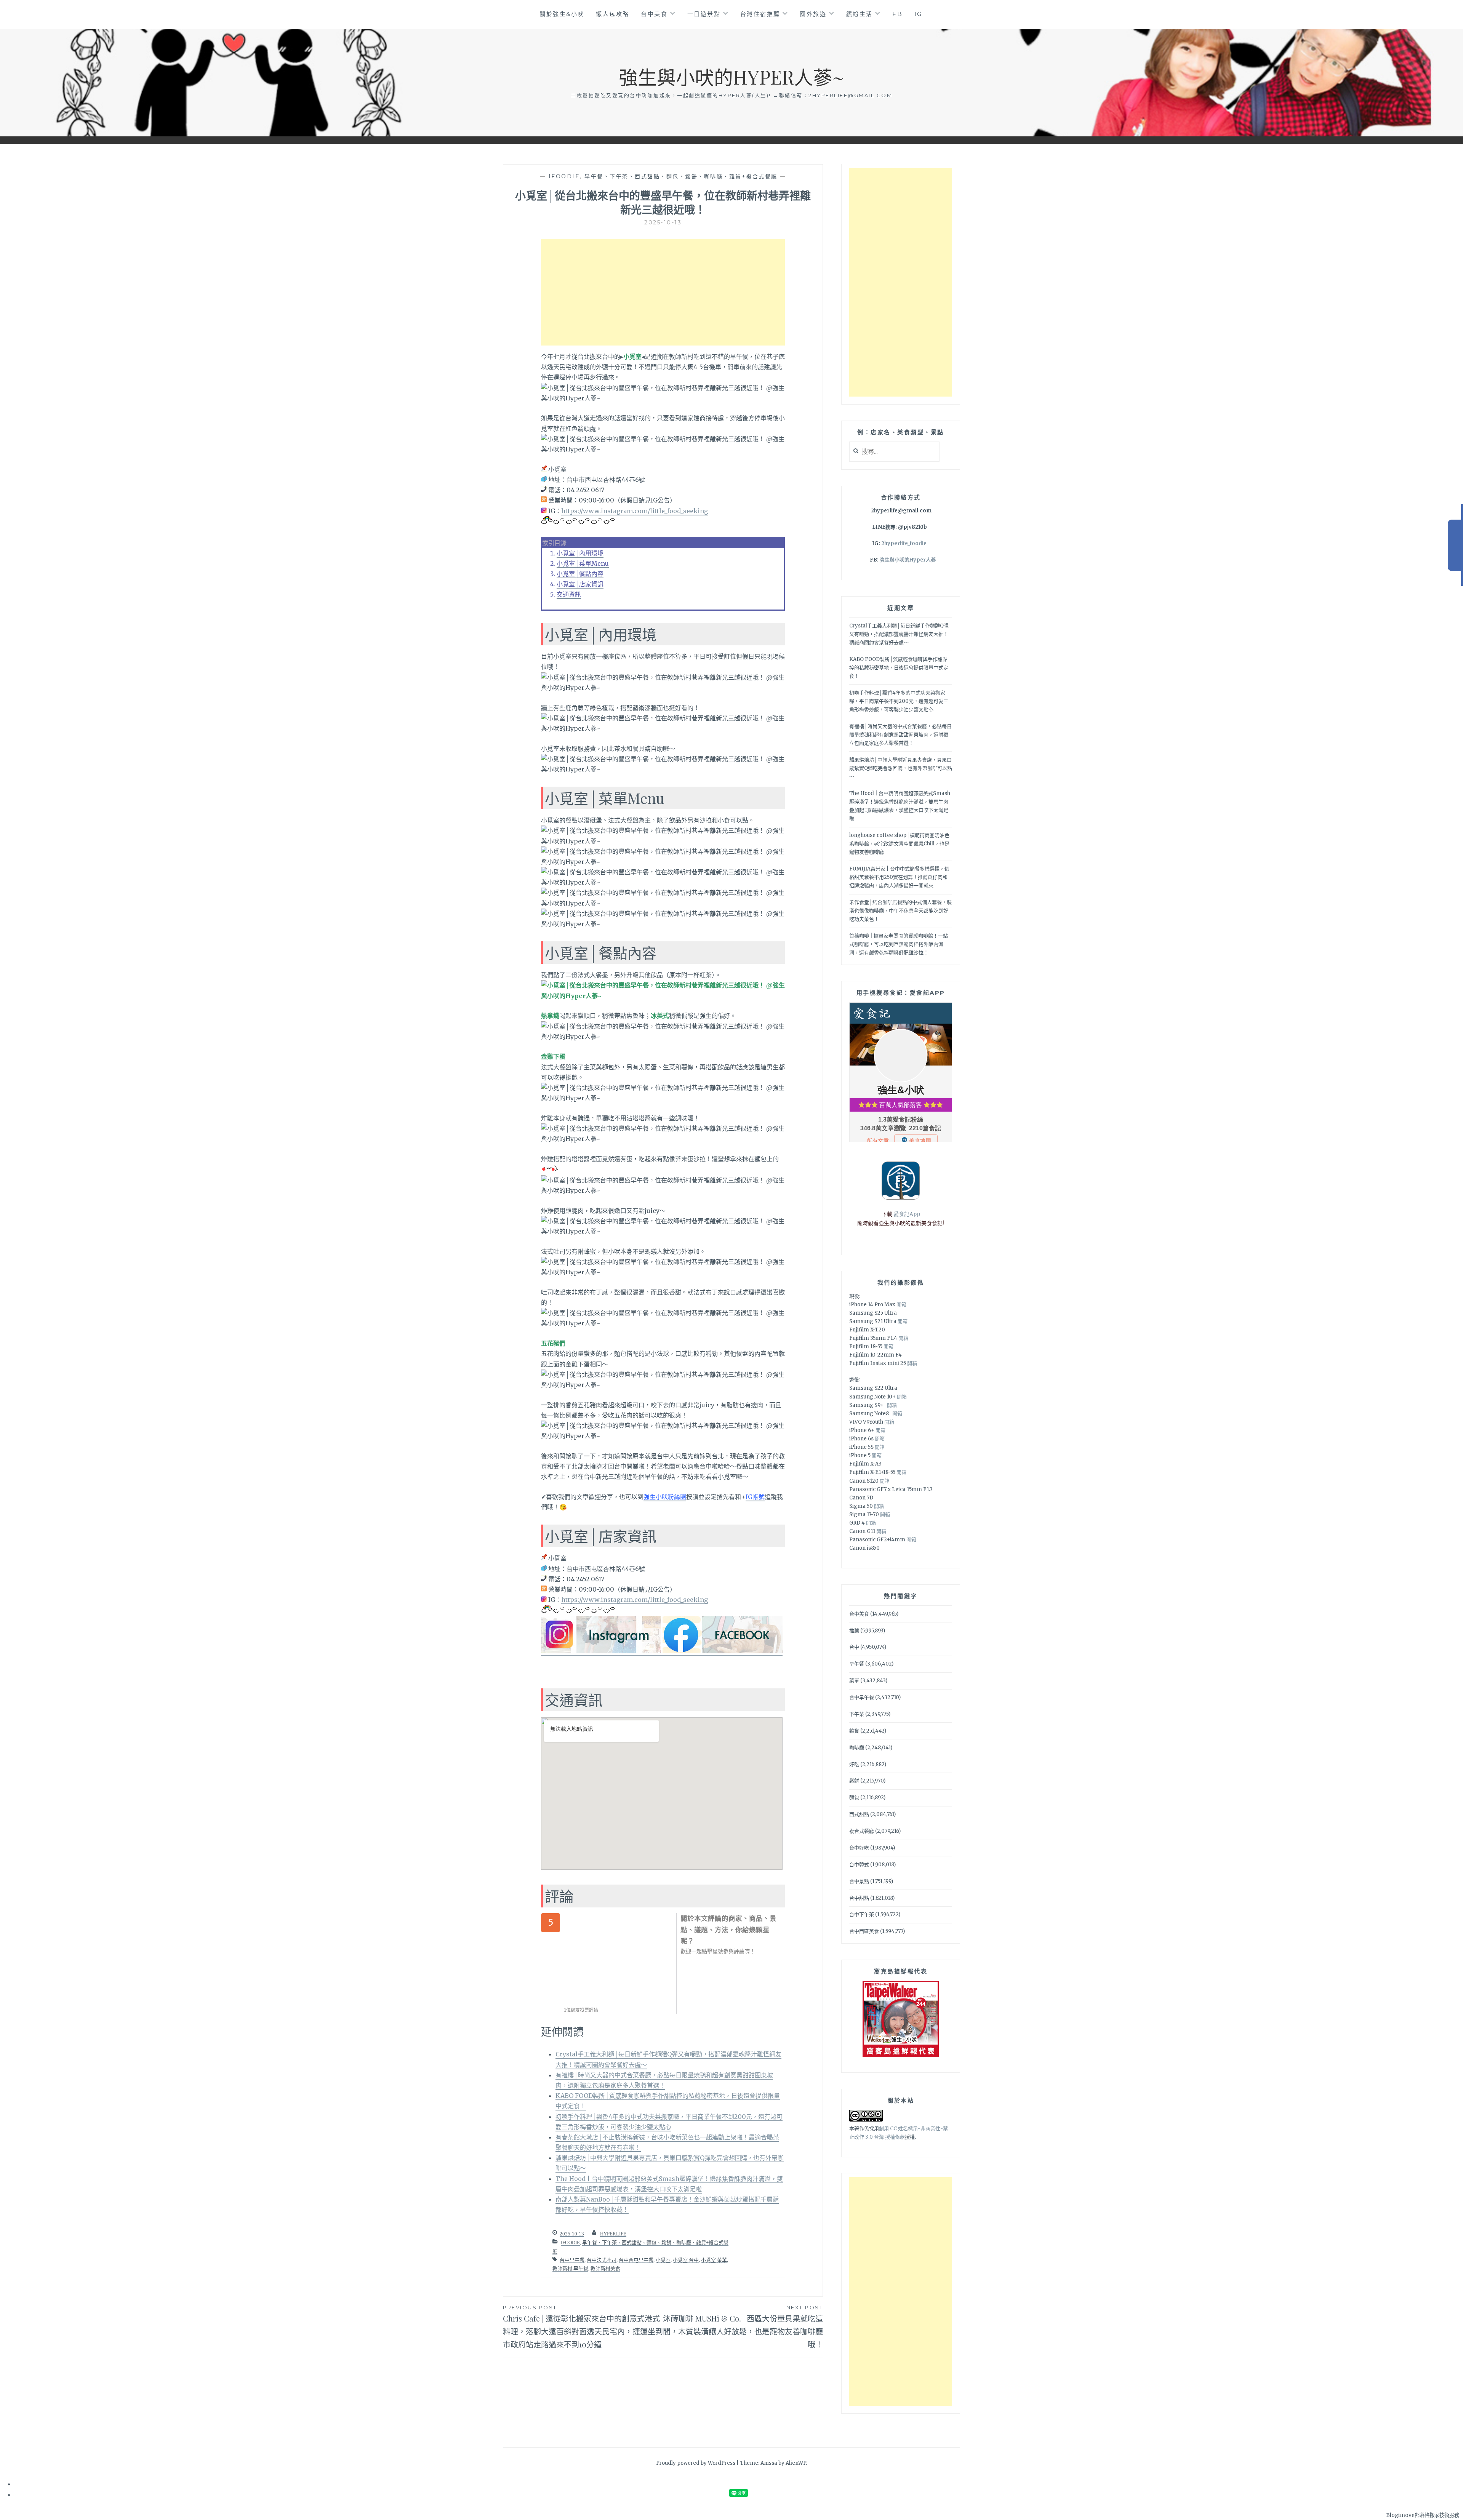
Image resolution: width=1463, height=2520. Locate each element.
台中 (854, 1647)
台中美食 (654, 14)
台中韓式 (859, 1865)
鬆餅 (854, 1781)
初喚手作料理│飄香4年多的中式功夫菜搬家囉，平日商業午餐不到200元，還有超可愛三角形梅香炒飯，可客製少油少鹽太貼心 (899, 701)
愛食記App (907, 1214)
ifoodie (564, 176)
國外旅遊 (813, 14)
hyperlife (613, 2234)
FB (897, 14)
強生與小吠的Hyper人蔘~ (731, 77)
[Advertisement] (663, 292)
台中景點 (859, 1881)
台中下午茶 (862, 1914)
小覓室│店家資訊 (580, 584)
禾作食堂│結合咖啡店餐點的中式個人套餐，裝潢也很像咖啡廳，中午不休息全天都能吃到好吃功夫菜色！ (900, 911)
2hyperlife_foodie (904, 543)
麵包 (854, 1798)
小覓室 (663, 2260)
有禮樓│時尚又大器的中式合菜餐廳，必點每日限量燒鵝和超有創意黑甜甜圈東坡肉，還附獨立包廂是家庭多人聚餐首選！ (900, 735)
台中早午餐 (572, 2260)
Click (1455, 545)
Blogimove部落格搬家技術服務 (1423, 2515)
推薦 (854, 1631)
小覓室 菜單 (714, 2260)
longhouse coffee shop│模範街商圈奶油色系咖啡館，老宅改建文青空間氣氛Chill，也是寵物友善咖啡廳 (899, 844)
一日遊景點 (704, 14)
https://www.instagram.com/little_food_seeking (635, 511)
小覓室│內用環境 (580, 553)
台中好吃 (859, 1848)
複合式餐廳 (862, 1831)
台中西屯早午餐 (636, 2260)
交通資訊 (569, 594)
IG (918, 14)
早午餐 (857, 1664)
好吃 (854, 1764)
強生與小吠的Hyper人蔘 (908, 560)
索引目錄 (554, 543)
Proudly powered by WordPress (696, 2463)
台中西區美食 (864, 1931)
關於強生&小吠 (562, 14)
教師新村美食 (605, 2268)
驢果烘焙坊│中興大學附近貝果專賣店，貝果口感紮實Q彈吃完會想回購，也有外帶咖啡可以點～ (901, 768)
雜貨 (854, 1731)
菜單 (854, 1681)
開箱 (901, 1305)
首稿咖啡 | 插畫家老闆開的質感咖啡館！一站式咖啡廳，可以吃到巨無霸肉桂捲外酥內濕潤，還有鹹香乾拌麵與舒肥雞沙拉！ (899, 944)
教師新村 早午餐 (570, 2268)
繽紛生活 (860, 14)
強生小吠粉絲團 (665, 1497)
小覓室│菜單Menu (583, 563)
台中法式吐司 (602, 2260)
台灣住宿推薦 (760, 14)
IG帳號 (755, 1497)
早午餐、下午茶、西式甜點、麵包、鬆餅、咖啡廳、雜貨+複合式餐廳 (681, 176)
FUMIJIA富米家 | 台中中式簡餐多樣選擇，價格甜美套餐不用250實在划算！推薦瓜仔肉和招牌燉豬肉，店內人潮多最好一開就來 (899, 877)
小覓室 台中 (686, 2260)
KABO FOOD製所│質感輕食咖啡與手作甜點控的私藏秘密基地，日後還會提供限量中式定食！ (899, 668)
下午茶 (857, 1714)
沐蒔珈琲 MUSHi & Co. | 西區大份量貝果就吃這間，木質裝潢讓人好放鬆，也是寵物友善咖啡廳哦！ (743, 2327)
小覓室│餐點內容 (580, 574)
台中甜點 (859, 1898)
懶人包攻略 (613, 14)
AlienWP (796, 2463)
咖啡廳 (857, 1748)
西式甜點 (859, 1814)
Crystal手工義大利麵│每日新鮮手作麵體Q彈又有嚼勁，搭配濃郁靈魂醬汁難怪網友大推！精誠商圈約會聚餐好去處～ (899, 634)
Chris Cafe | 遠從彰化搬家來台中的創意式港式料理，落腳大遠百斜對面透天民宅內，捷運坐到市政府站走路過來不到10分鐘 (583, 2327)
